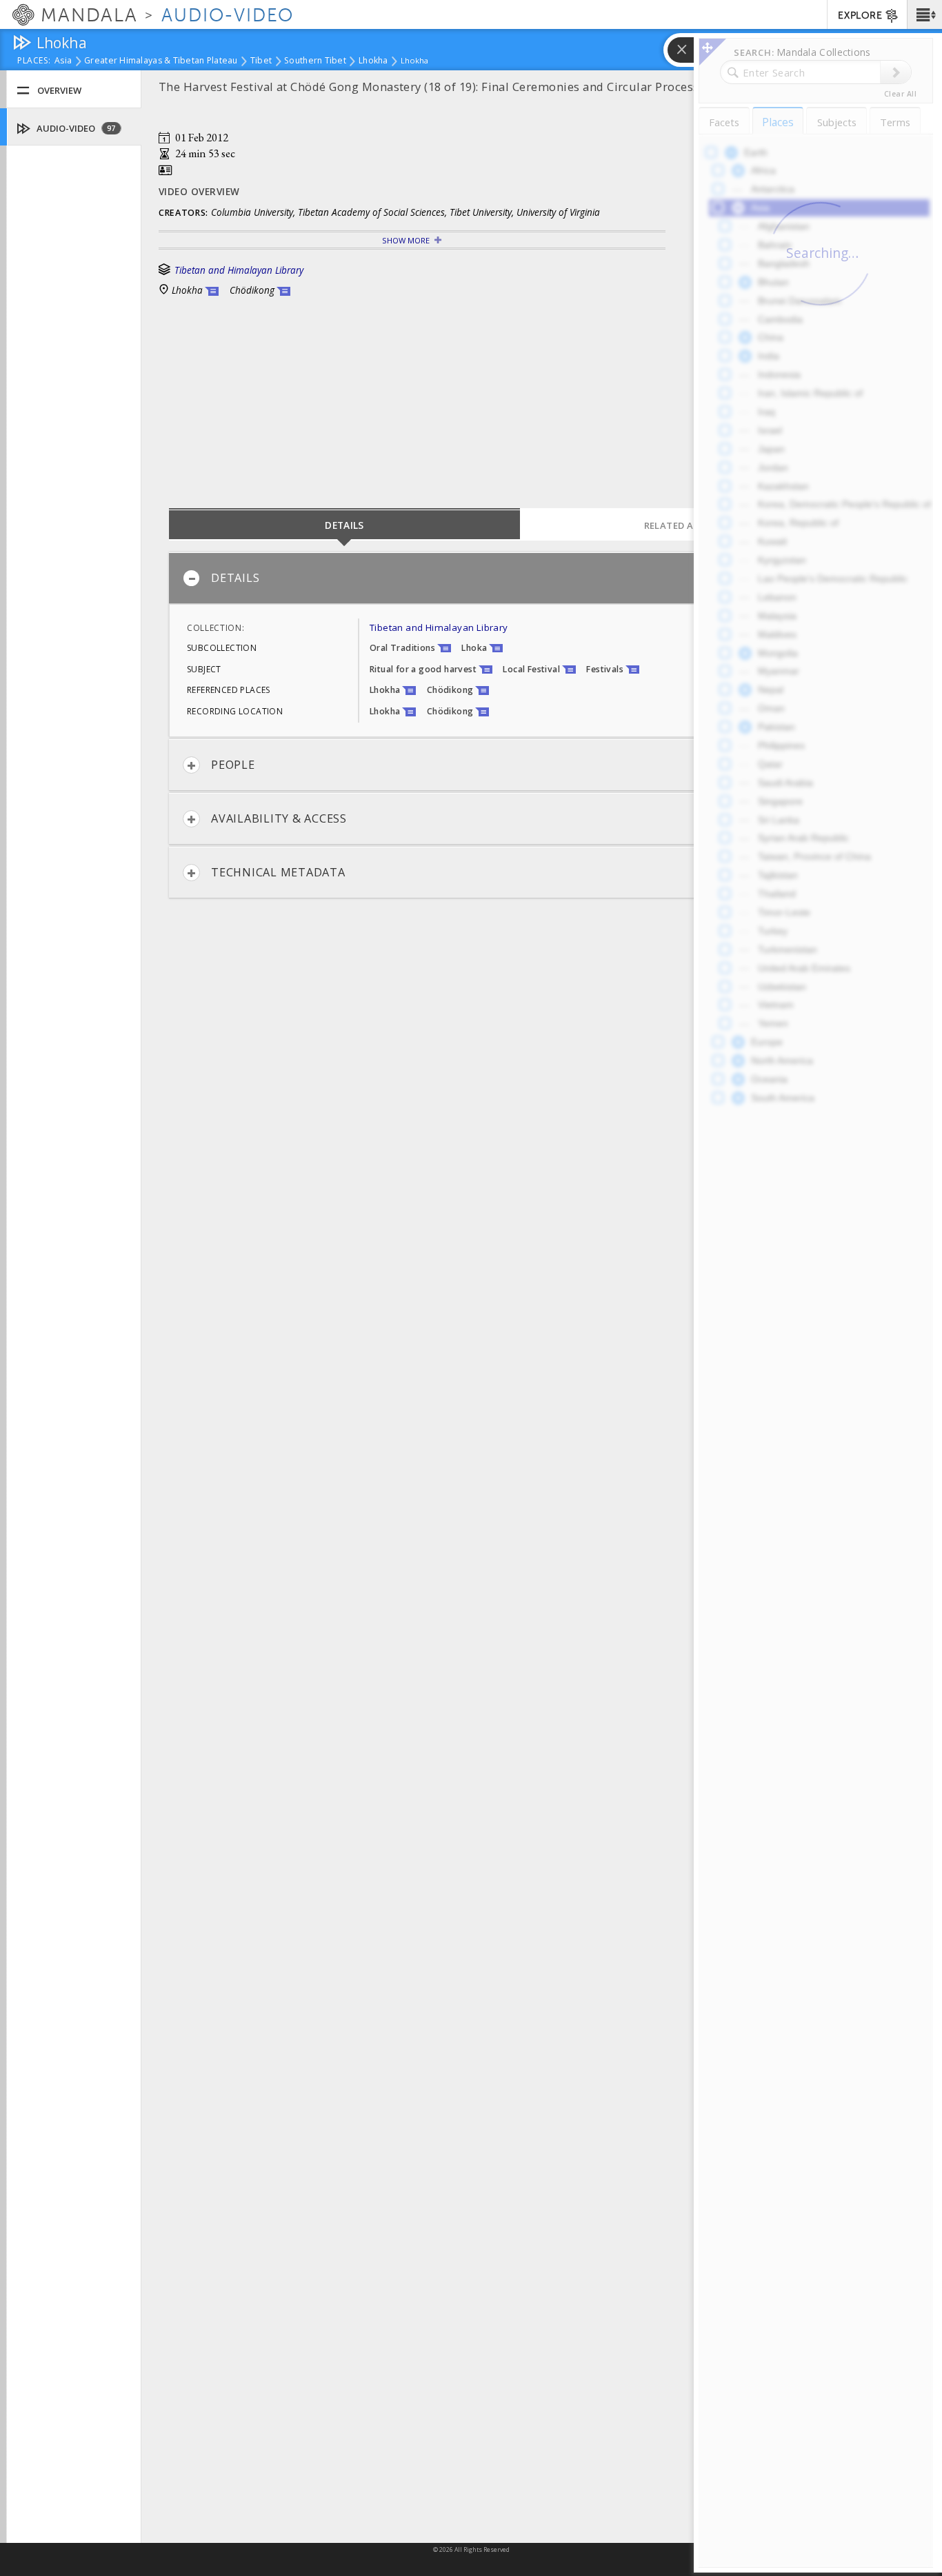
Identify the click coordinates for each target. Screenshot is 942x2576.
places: (34, 61)
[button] (924, 14)
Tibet (261, 61)
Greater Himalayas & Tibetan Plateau (161, 61)
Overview (59, 90)
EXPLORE (860, 16)
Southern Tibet (315, 61)
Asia (63, 61)
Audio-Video (75, 128)
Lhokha (373, 61)
